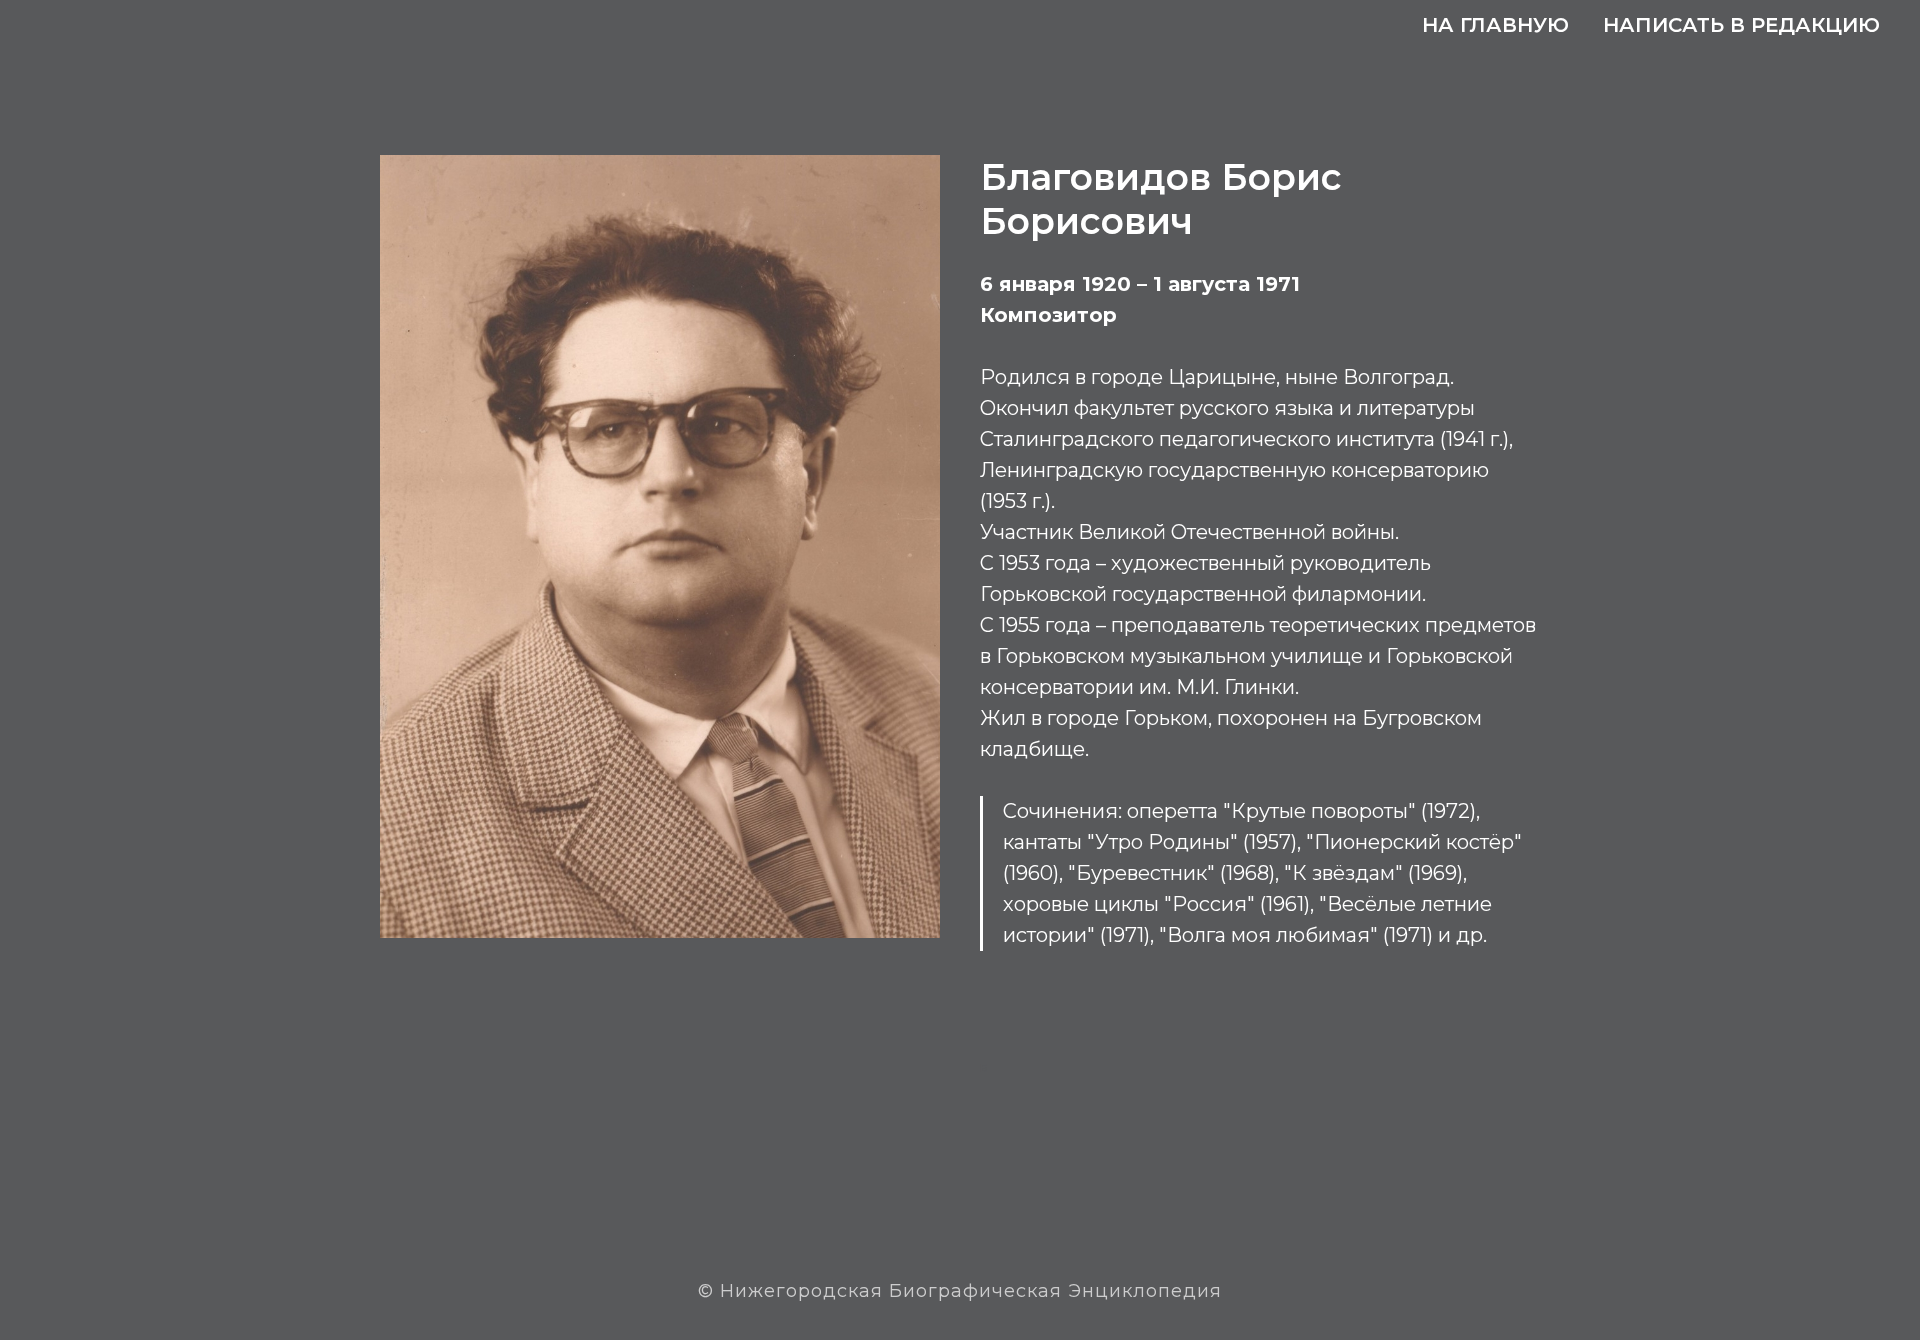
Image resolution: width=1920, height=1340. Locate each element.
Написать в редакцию (1741, 25)
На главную (1495, 25)
